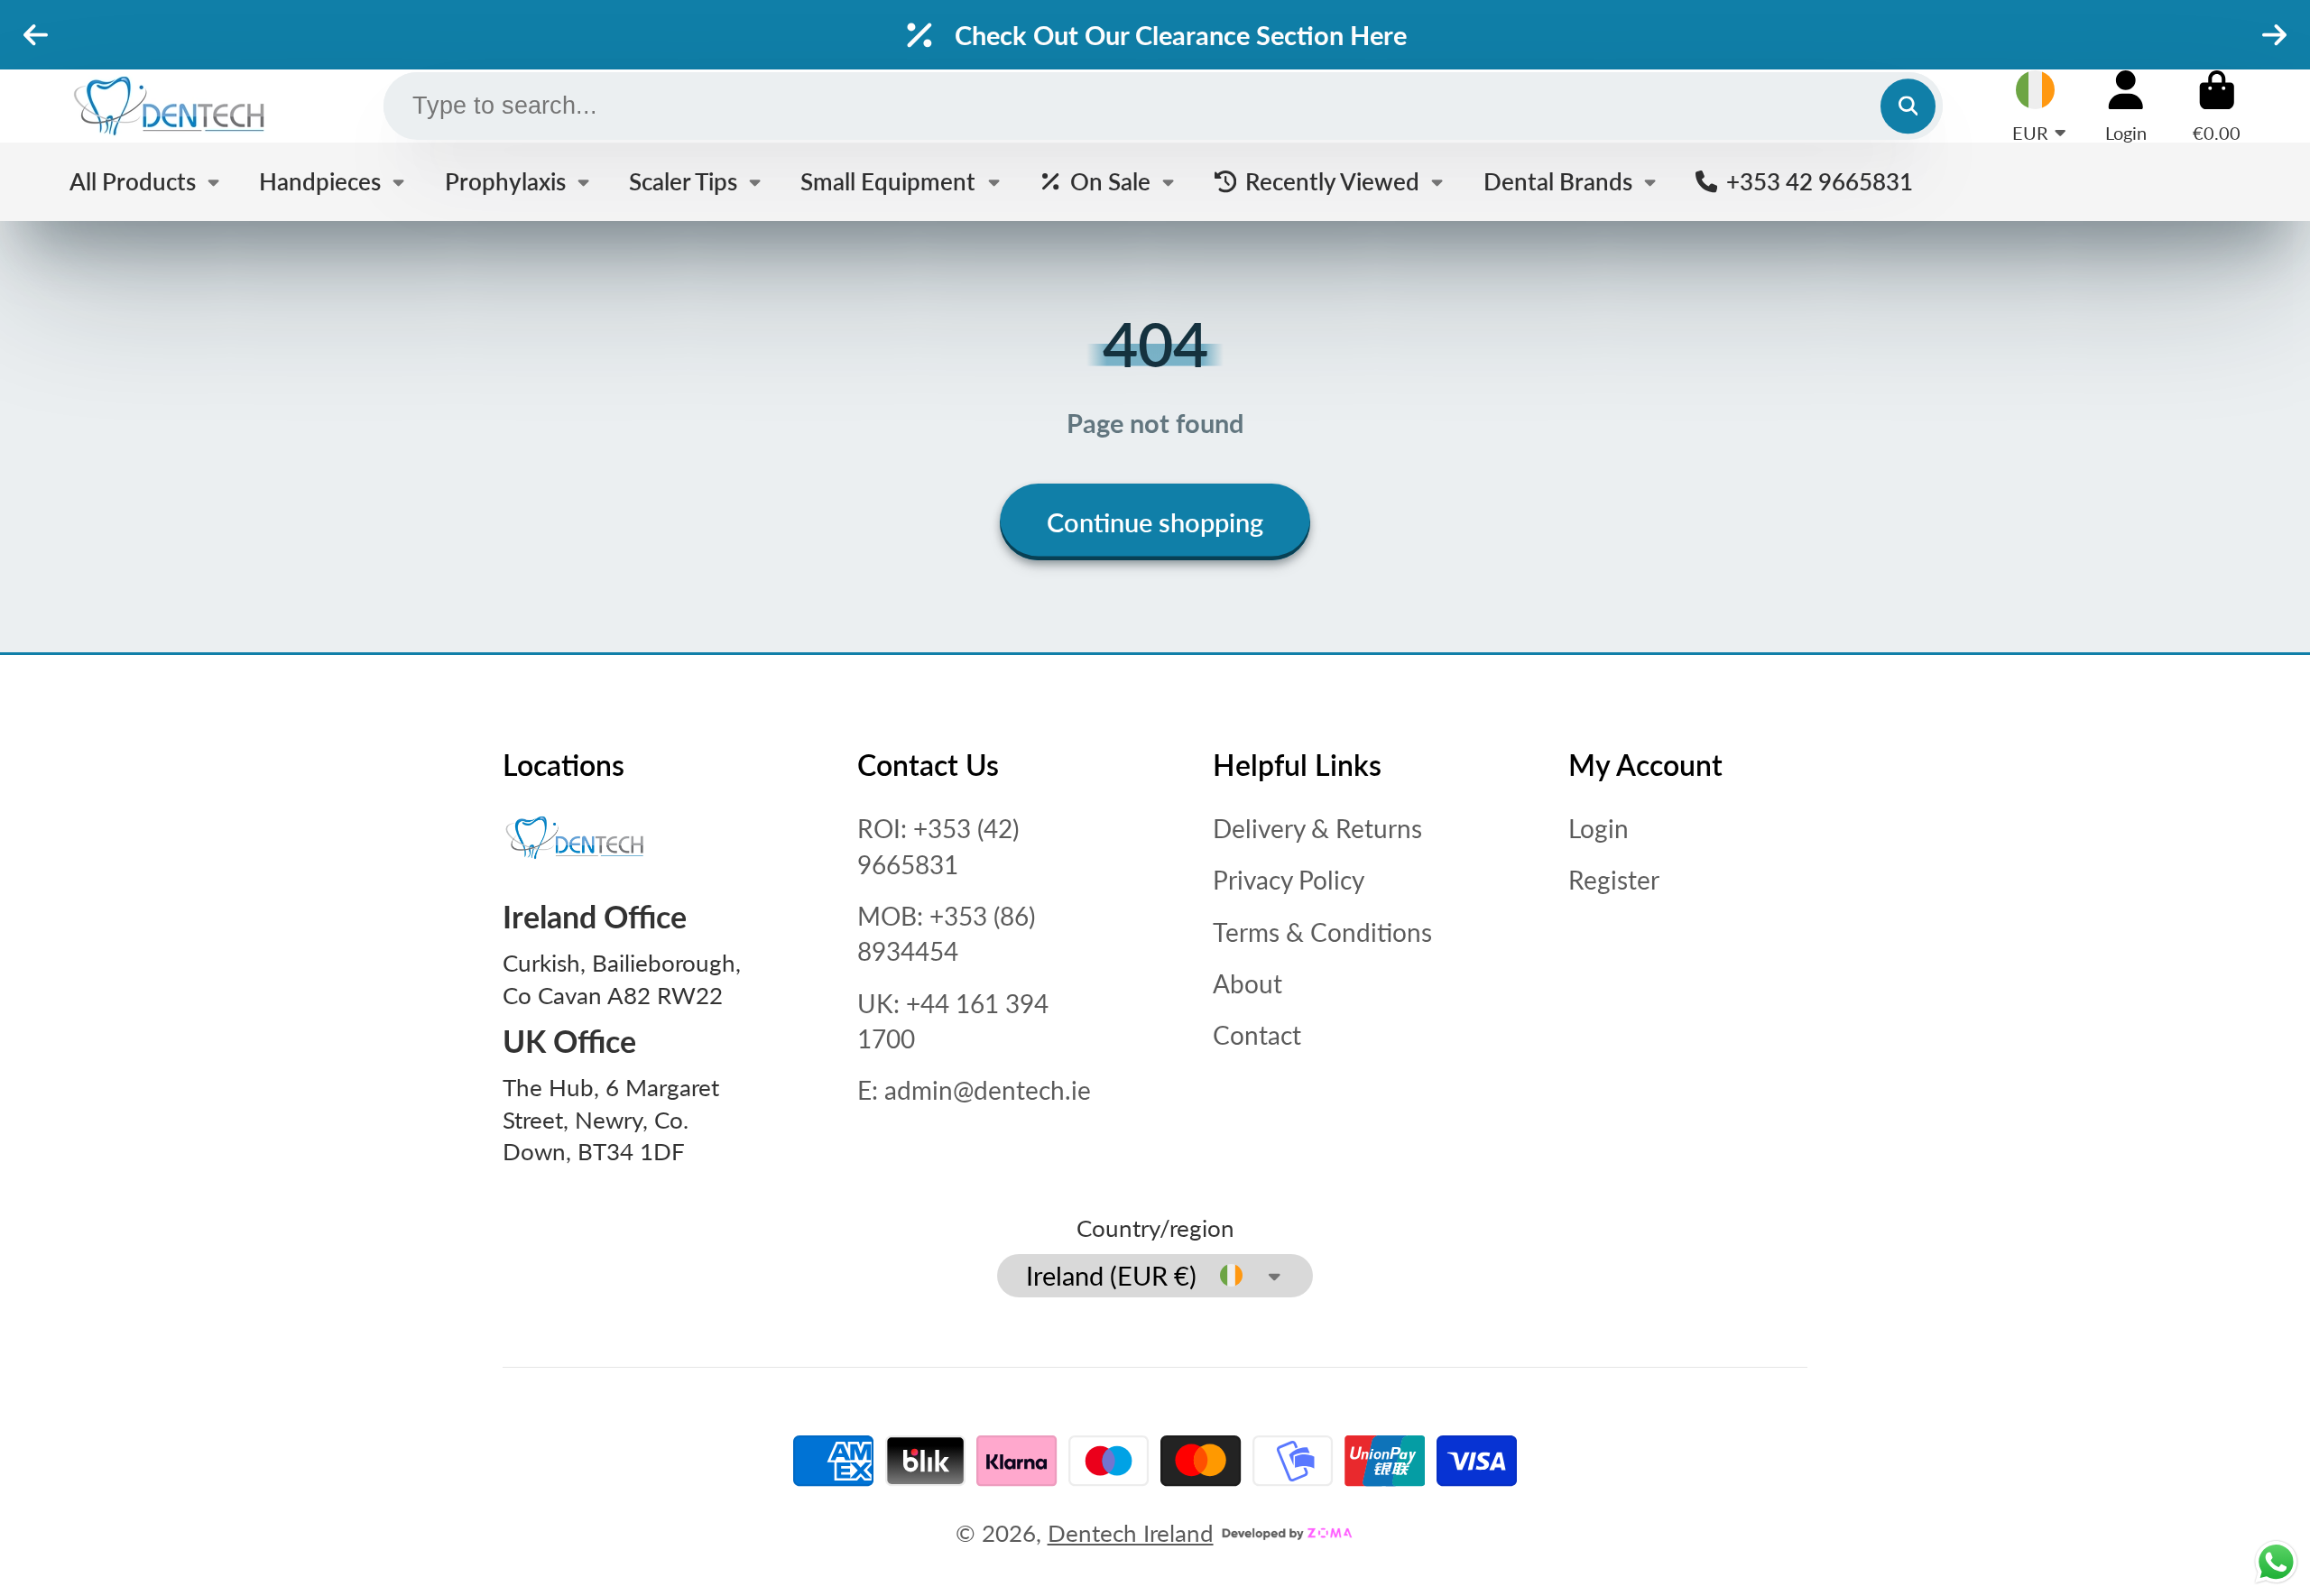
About (1247, 983)
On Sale (1110, 181)
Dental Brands (1558, 181)
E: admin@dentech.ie (974, 1090)
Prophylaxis (505, 181)
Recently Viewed (1332, 181)
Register (1614, 880)
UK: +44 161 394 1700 (953, 1021)
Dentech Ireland (1131, 1533)
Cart (2217, 106)
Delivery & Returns (1317, 828)
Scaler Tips (683, 181)
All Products (133, 181)
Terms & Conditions (1322, 932)
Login (1599, 828)
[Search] (1908, 106)
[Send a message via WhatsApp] (2276, 1562)
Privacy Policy (1289, 880)
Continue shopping (1155, 522)
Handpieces (320, 181)
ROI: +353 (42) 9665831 (938, 846)
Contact (1257, 1035)
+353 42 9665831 (1820, 181)
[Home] (169, 106)
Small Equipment (888, 181)
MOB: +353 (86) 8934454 (946, 933)
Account (2126, 106)
